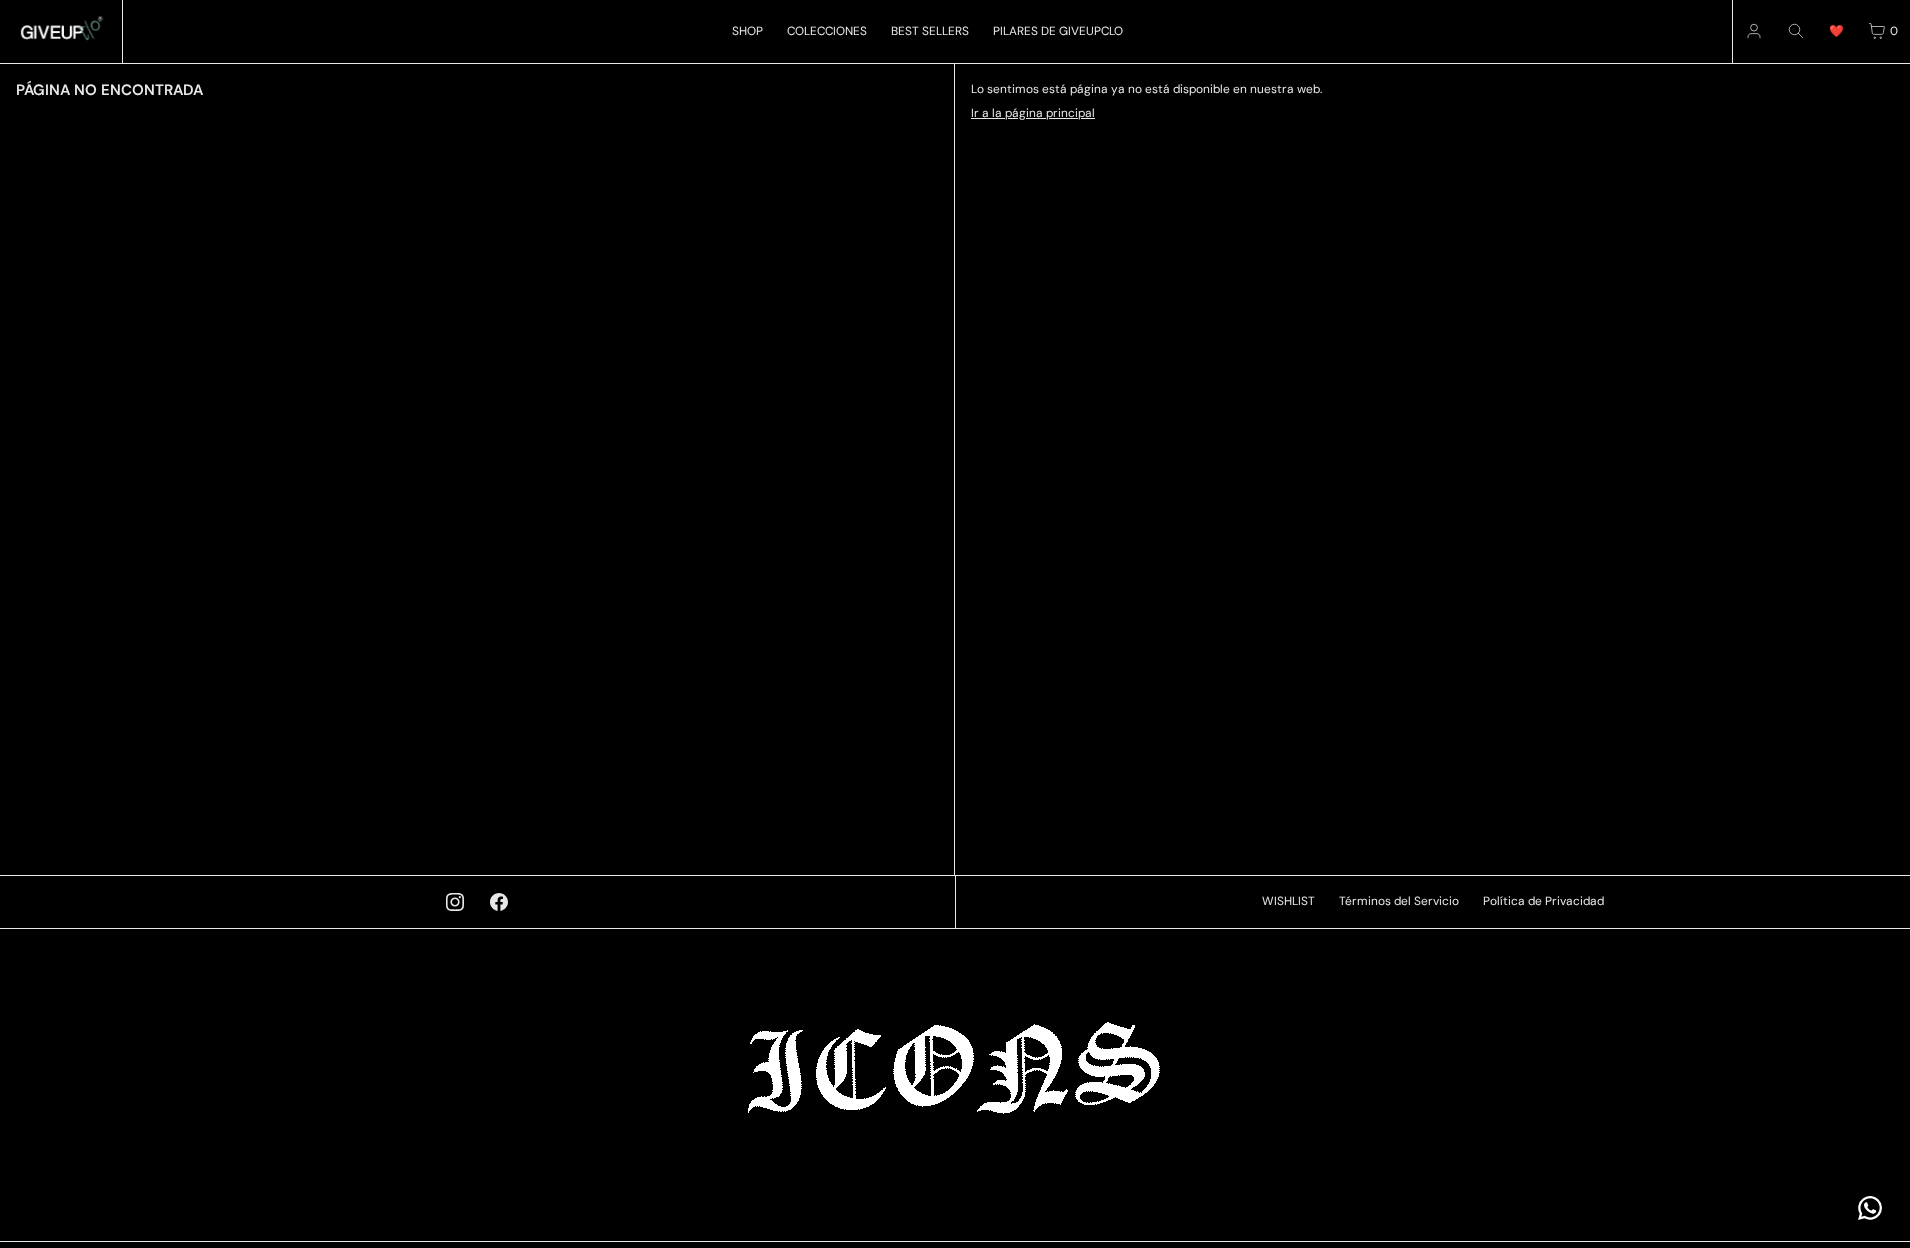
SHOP (747, 31)
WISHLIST (1288, 901)
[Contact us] (1870, 1208)
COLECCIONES (827, 31)
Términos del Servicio (1399, 901)
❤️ (1836, 31)
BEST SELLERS (930, 31)
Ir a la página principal (1033, 113)
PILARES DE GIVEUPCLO (1058, 31)
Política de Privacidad (1543, 901)
